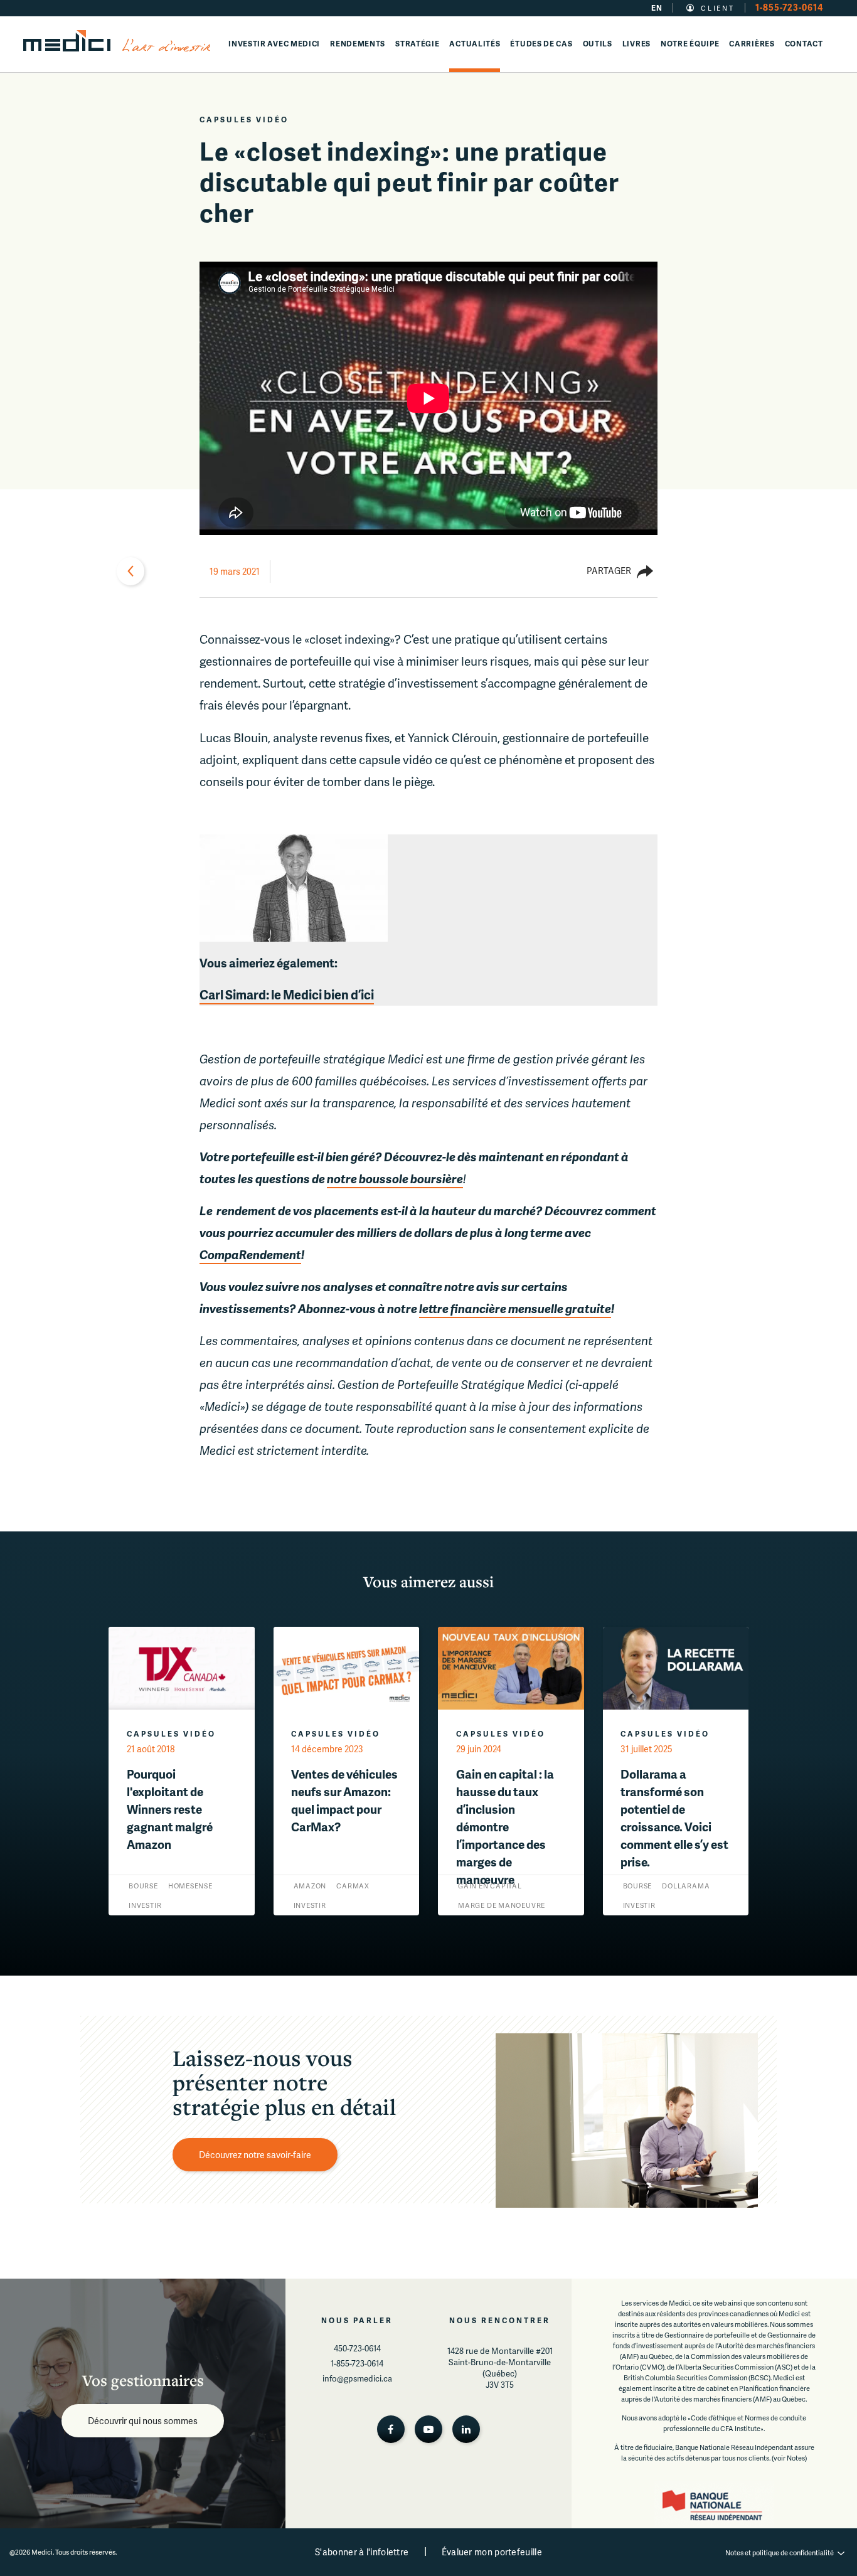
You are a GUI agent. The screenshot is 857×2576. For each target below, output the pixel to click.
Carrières (752, 44)
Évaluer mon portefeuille (492, 2552)
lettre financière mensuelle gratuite (515, 1308)
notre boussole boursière (395, 1179)
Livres (636, 44)
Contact (804, 44)
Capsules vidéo (244, 120)
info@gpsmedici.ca (357, 2378)
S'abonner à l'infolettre (362, 2552)
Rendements (358, 44)
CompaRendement (250, 1254)
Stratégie (417, 44)
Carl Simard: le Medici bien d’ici (287, 994)
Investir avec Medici (274, 44)
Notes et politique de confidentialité (780, 2552)
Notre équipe (690, 44)
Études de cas (541, 44)
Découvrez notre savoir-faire (255, 2155)
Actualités (475, 44)
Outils (598, 44)
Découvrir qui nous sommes (143, 2421)
